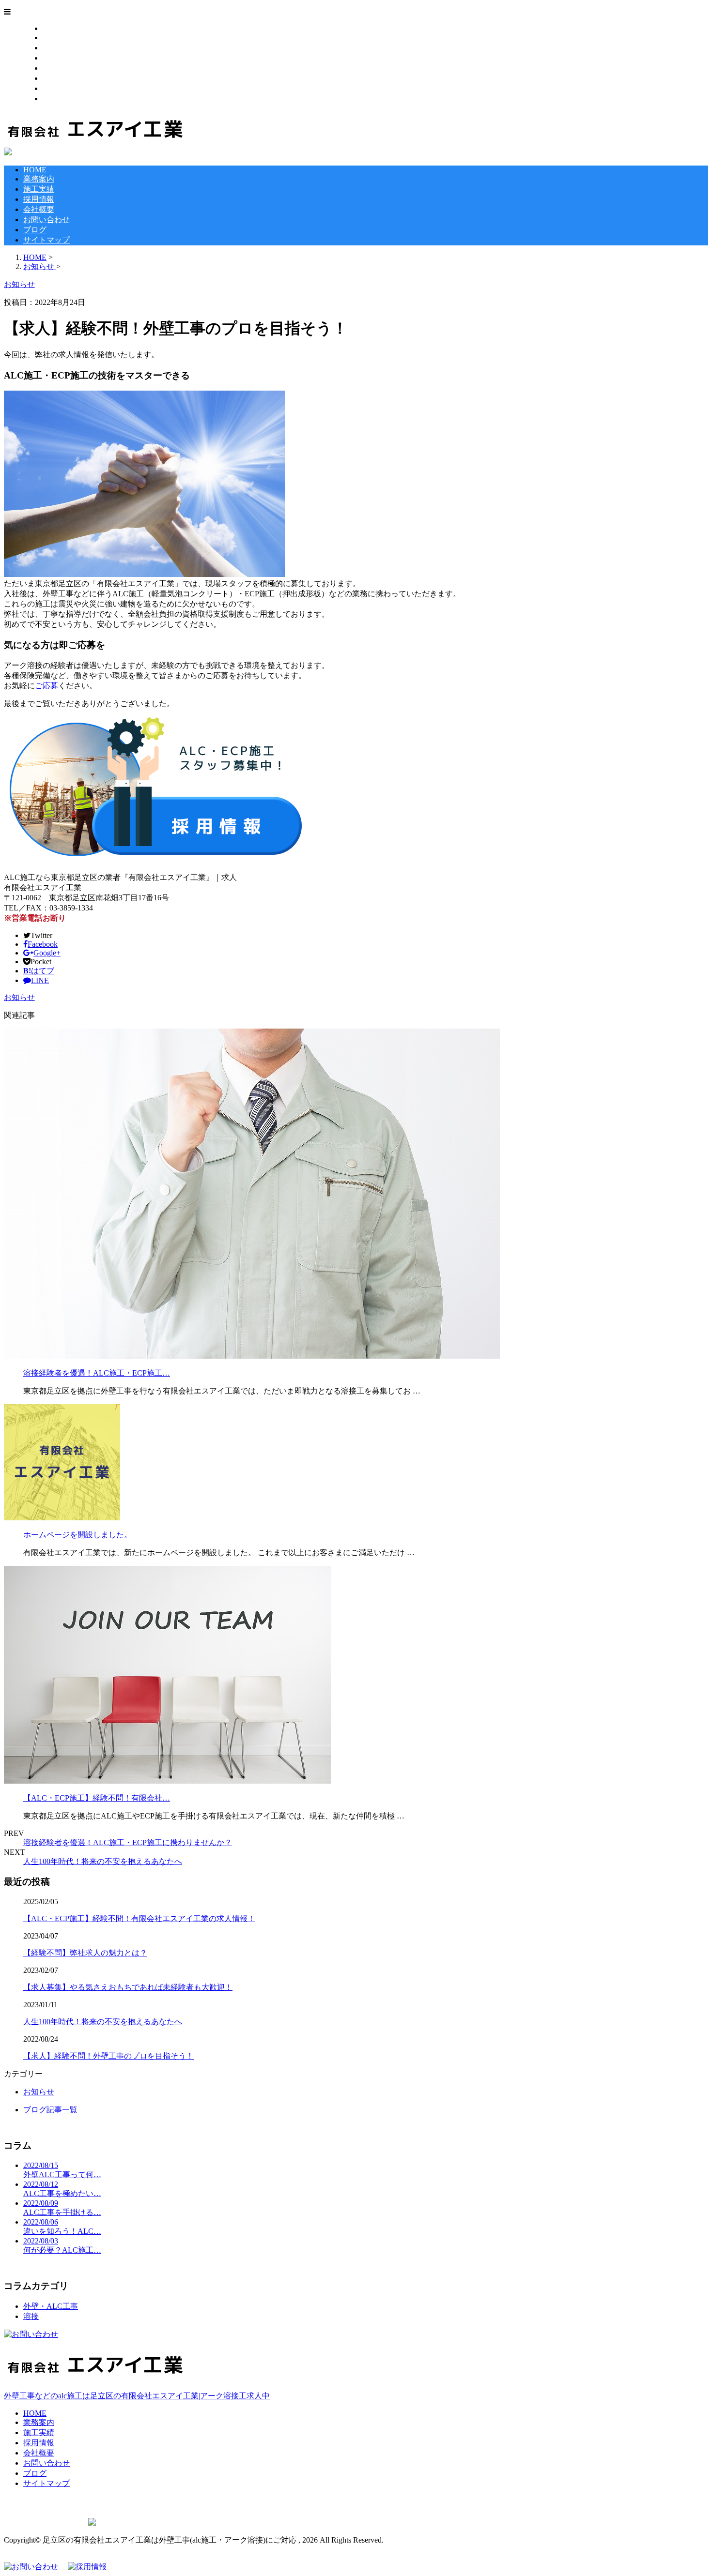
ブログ (54, 88)
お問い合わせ (66, 78)
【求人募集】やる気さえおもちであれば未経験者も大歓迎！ (128, 1987)
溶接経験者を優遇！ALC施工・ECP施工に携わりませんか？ (128, 1842)
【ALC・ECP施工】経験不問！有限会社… (97, 1798)
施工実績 (58, 48)
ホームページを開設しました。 (77, 1535)
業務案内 (58, 38)
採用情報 (58, 58)
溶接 (31, 2316)
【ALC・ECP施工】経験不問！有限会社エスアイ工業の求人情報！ (139, 1918)
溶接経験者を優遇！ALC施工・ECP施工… (97, 1373)
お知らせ (19, 997)
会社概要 (58, 68)
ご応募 (46, 686)
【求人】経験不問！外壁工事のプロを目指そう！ (108, 2056)
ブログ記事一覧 (50, 2110)
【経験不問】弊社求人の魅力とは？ (85, 1953)
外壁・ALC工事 (51, 2306)
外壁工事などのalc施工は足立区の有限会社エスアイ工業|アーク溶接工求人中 (137, 2396)
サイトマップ (66, 98)
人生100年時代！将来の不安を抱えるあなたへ (103, 1861)
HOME (54, 28)
